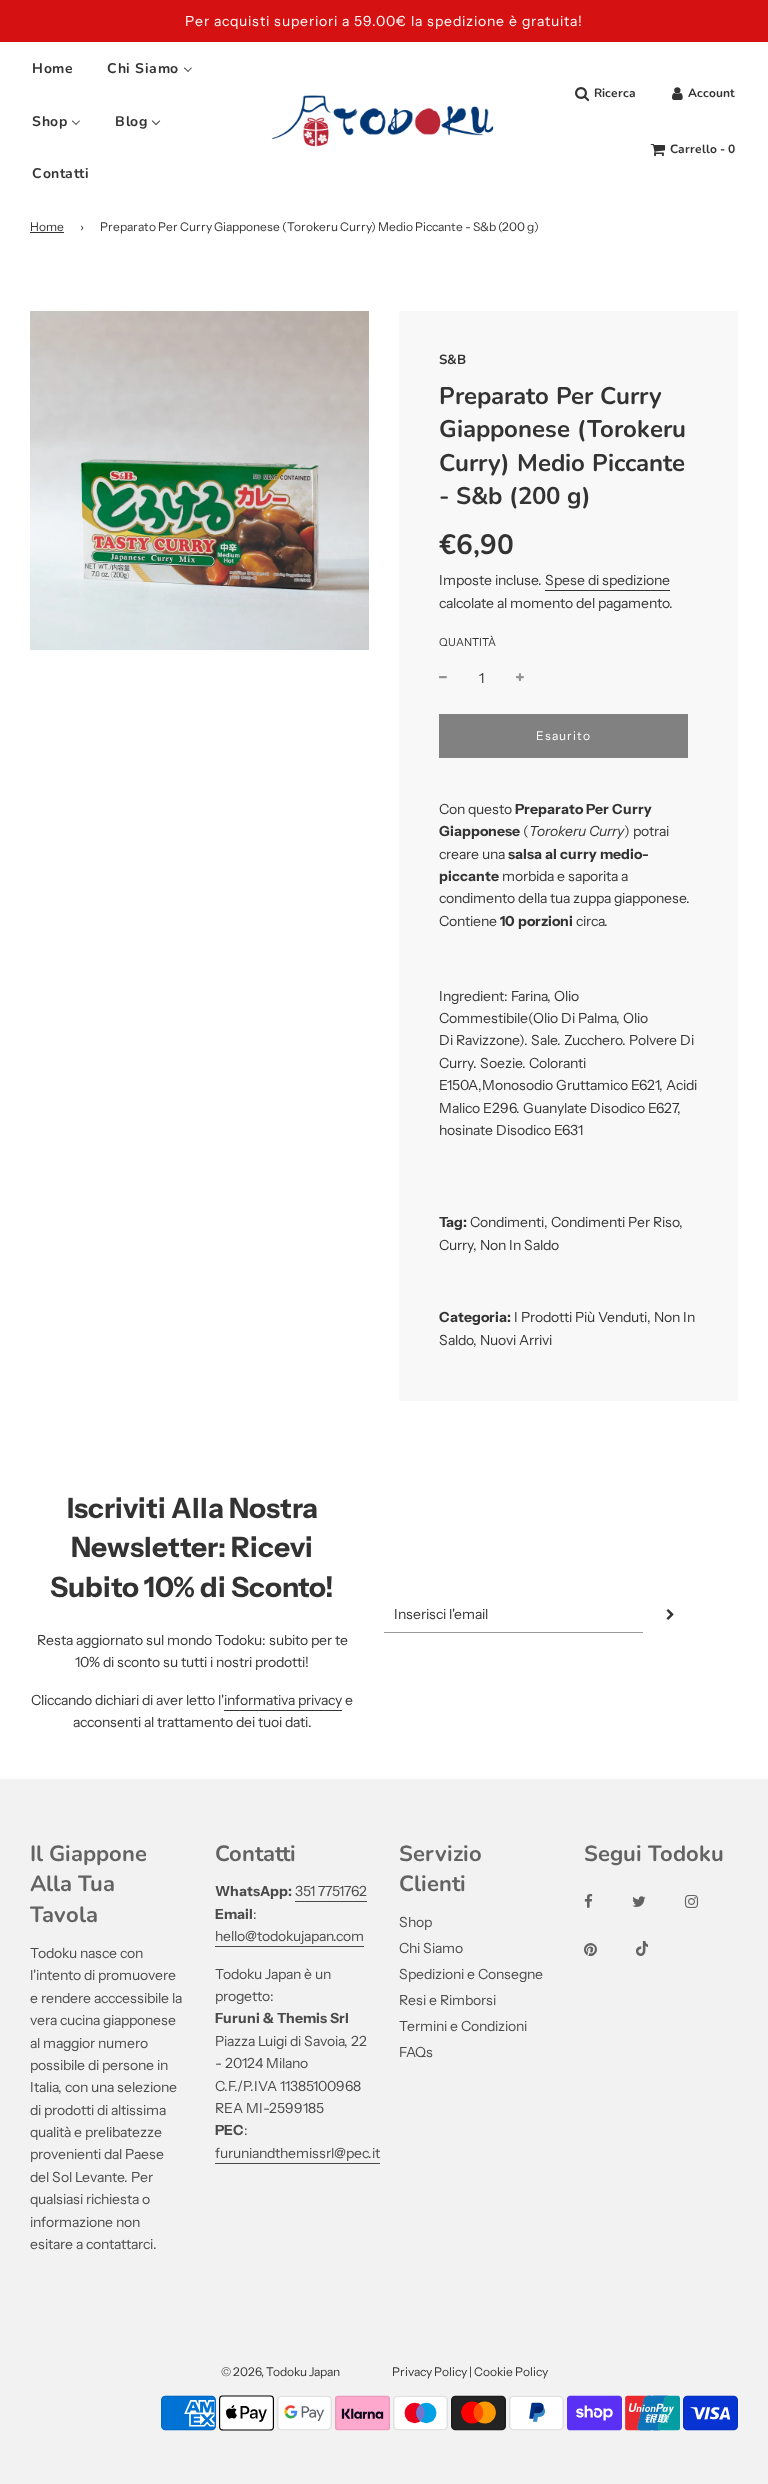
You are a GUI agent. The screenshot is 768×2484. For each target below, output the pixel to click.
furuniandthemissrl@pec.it (297, 2153)
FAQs (416, 2052)
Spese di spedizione (607, 580)
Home (47, 226)
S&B (452, 360)
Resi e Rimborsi (447, 2000)
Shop (415, 1922)
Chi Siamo (431, 1948)
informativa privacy (283, 1700)
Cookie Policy (511, 2371)
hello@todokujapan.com (289, 1936)
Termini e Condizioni (463, 2026)
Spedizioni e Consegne (471, 1974)
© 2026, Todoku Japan (280, 2371)
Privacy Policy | (433, 2371)
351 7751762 (331, 1891)
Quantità (467, 642)
